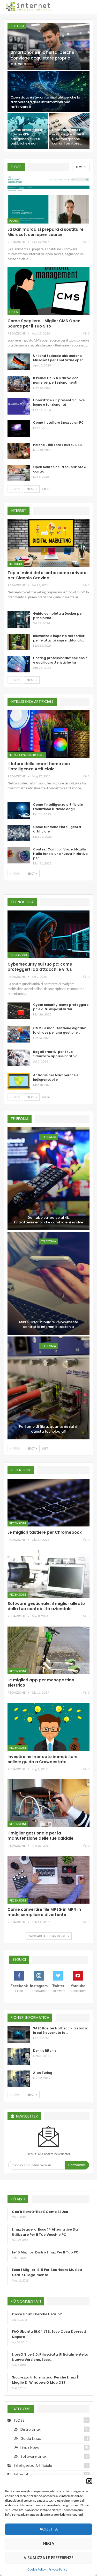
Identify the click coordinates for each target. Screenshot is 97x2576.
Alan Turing (43, 2073)
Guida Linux (31, 2439)
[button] (89, 2481)
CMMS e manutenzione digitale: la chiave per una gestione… (59, 1030)
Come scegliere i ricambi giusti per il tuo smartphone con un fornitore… (68, 137)
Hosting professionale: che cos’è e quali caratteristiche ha (60, 660)
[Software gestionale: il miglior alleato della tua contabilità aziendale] (48, 1574)
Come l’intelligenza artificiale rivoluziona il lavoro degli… (58, 807)
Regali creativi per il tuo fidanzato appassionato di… (57, 1054)
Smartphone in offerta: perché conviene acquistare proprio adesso (42, 58)
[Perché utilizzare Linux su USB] (19, 451)
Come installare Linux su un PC (58, 422)
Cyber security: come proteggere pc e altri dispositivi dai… (61, 1007)
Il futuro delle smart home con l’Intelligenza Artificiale (39, 766)
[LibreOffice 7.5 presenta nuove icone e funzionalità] (19, 406)
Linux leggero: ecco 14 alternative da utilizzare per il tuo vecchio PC (45, 2232)
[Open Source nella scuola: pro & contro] (19, 473)
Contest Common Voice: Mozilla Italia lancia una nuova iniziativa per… (60, 854)
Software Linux (33, 2456)
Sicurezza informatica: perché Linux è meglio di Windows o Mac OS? (45, 2380)
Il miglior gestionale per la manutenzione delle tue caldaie (40, 1836)
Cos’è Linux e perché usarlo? (37, 2314)
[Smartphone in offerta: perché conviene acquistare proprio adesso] (48, 47)
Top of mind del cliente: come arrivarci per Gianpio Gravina (47, 575)
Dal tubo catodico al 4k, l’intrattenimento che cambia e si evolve (48, 1220)
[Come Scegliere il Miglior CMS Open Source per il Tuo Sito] (48, 291)
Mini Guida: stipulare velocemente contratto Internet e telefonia (49, 1325)
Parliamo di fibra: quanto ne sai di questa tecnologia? (48, 1429)
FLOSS (14, 221)
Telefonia (17, 26)
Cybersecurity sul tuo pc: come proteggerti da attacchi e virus (40, 967)
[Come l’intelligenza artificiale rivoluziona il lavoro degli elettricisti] (19, 811)
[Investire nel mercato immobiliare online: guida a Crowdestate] (48, 1727)
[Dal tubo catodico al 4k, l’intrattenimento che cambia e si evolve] (48, 1179)
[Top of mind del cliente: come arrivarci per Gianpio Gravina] (48, 543)
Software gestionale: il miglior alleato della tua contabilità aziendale (46, 1606)
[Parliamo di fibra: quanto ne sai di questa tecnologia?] (48, 1388)
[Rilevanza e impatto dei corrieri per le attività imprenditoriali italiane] (19, 642)
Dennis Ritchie (45, 2051)
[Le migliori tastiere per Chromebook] (48, 1503)
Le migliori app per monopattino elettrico (41, 1683)
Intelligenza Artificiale (27, 755)
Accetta (49, 2529)
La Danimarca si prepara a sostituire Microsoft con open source (46, 232)
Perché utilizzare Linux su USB (57, 445)
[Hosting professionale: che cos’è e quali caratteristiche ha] (19, 664)
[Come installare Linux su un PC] (19, 429)
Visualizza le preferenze (49, 2558)
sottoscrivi (77, 2165)
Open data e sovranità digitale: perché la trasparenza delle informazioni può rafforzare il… (45, 102)
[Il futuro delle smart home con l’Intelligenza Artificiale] (48, 734)
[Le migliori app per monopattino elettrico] (48, 1650)
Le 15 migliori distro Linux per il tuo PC (45, 2252)
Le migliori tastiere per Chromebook (45, 1532)
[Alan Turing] (19, 2079)
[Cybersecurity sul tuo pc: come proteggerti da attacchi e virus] (48, 934)
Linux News (30, 2448)
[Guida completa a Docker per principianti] (19, 620)
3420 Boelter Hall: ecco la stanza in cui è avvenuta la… (61, 2030)
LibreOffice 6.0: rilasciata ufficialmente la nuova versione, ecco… (50, 2357)
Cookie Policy (37, 2569)
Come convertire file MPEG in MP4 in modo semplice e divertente (44, 1912)
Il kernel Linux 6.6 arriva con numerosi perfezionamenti (56, 380)
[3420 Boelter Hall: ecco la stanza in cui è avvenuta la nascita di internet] (19, 2034)
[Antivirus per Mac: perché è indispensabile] (19, 1081)
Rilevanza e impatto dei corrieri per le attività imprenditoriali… (59, 638)
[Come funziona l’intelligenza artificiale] (19, 833)
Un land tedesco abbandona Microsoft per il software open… (59, 358)
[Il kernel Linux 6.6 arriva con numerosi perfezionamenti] (19, 384)
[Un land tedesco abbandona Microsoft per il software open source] (19, 362)
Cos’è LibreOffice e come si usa (40, 2212)
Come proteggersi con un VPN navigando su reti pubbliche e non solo (26, 139)
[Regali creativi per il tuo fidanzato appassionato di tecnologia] (19, 1058)
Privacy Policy (58, 2569)
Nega (49, 2543)
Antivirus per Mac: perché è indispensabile (56, 1077)
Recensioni (18, 1523)
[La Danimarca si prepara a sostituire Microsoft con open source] (48, 200)
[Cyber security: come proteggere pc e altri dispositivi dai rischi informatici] (19, 1011)
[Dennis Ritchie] (19, 2057)
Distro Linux (31, 2429)
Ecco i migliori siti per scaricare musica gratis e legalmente (47, 2272)
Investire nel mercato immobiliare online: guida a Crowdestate (43, 1759)
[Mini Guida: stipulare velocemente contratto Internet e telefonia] (48, 1283)
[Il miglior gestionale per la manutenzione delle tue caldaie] (48, 1803)
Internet (16, 564)
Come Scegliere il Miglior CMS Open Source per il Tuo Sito (44, 323)
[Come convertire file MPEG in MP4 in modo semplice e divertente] (48, 1880)
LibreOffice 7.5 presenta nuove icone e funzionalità (59, 402)
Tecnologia (18, 955)
